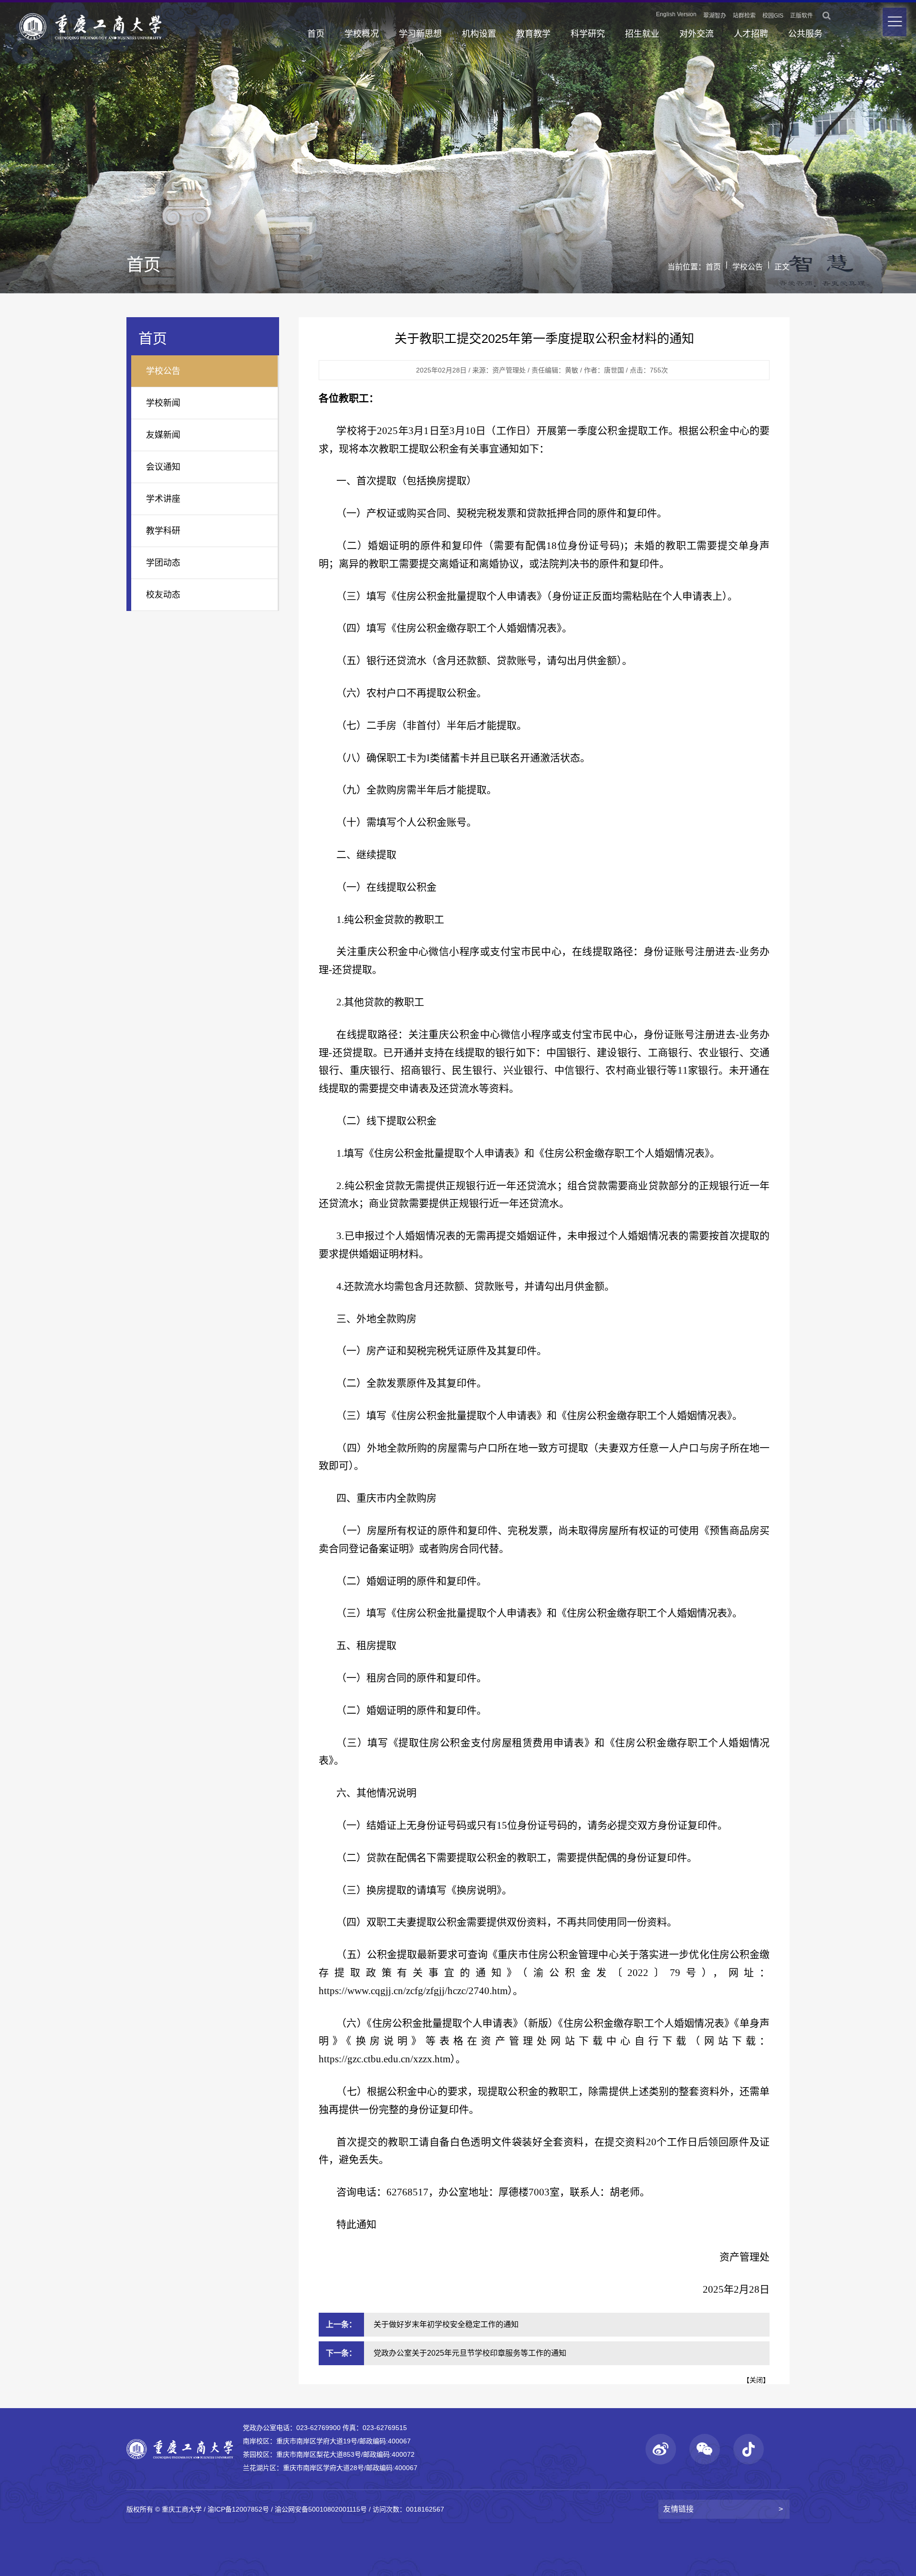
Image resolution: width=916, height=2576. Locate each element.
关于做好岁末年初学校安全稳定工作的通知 (446, 2324)
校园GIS (773, 16)
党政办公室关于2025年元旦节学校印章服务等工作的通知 (470, 2353)
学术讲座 (163, 499)
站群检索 (744, 16)
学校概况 (362, 34)
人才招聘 (751, 34)
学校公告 (748, 267)
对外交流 (697, 34)
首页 (316, 34)
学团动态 (163, 563)
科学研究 (588, 34)
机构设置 (479, 34)
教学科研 (163, 531)
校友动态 (163, 595)
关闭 (756, 2380)
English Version (676, 14)
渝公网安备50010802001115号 (321, 2509)
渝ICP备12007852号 (238, 2509)
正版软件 (801, 16)
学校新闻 (163, 403)
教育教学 (533, 34)
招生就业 (642, 34)
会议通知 (163, 467)
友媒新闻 (163, 435)
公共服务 (805, 34)
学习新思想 (420, 34)
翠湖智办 (715, 16)
